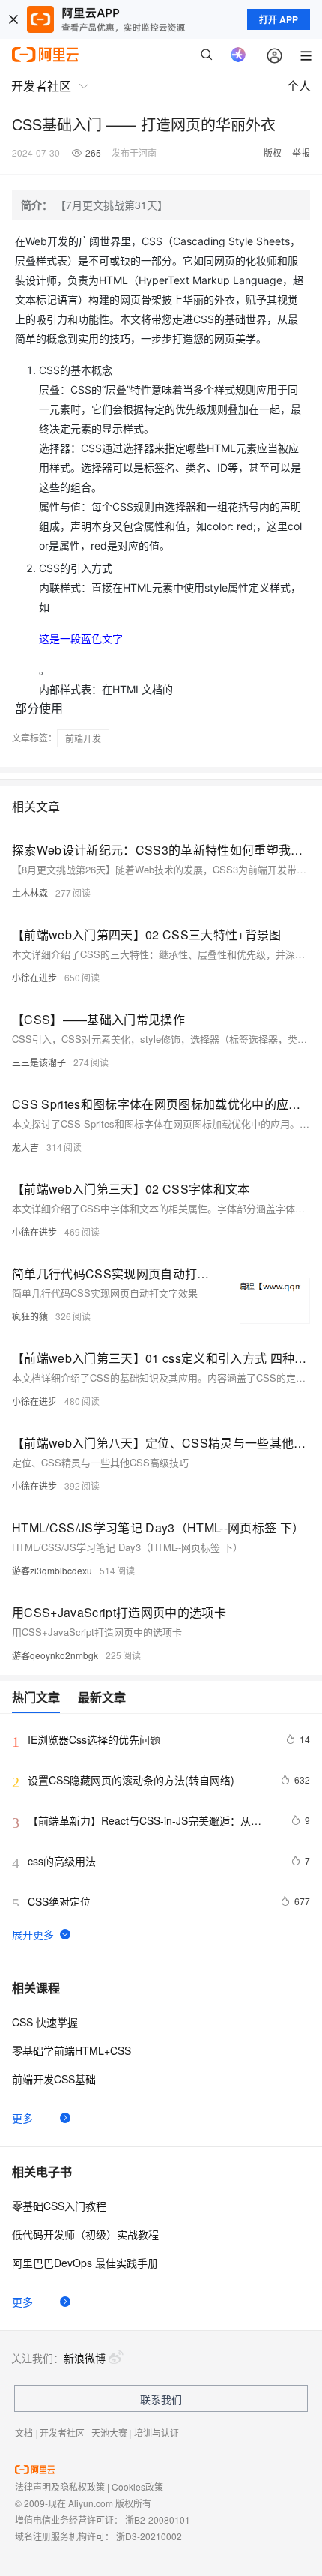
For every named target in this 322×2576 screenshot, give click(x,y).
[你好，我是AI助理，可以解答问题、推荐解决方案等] (238, 55)
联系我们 (161, 2399)
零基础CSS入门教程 (59, 2206)
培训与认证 (157, 2432)
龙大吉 (25, 1147)
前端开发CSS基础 (54, 2079)
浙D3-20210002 (149, 2536)
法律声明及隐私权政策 (60, 2486)
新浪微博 (85, 2358)
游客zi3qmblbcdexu (52, 1570)
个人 (299, 86)
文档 (24, 2432)
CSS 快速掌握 (45, 2022)
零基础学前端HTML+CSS (72, 2050)
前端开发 (83, 738)
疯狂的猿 (30, 1316)
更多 (22, 2118)
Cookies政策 (137, 2486)
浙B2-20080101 (158, 2519)
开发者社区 (62, 2432)
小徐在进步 (34, 977)
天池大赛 (109, 2432)
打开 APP (279, 19)
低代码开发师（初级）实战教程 (85, 2234)
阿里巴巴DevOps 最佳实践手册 (85, 2263)
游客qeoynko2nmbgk (55, 1655)
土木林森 (30, 893)
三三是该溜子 (39, 1062)
